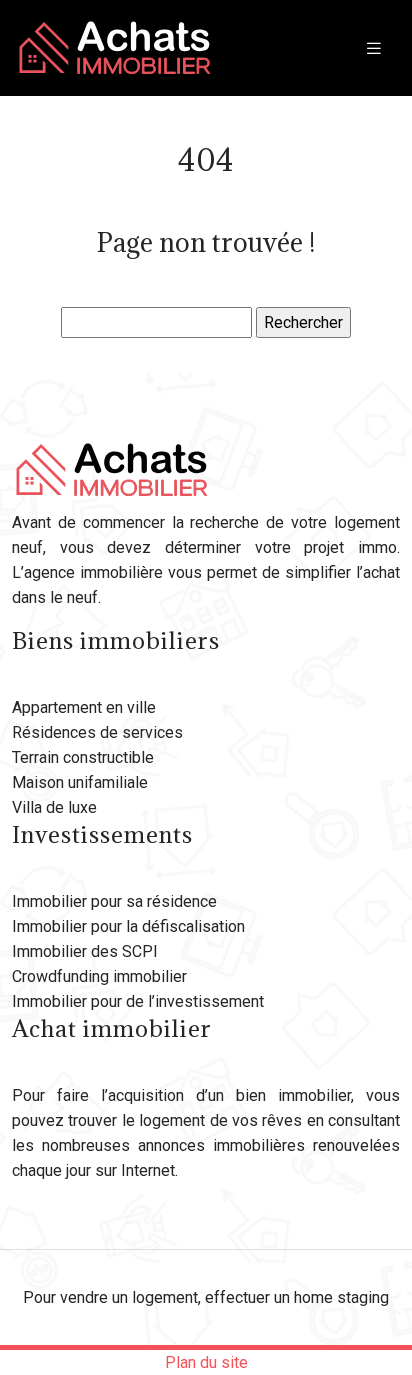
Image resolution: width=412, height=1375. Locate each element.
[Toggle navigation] (374, 48)
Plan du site (206, 1362)
